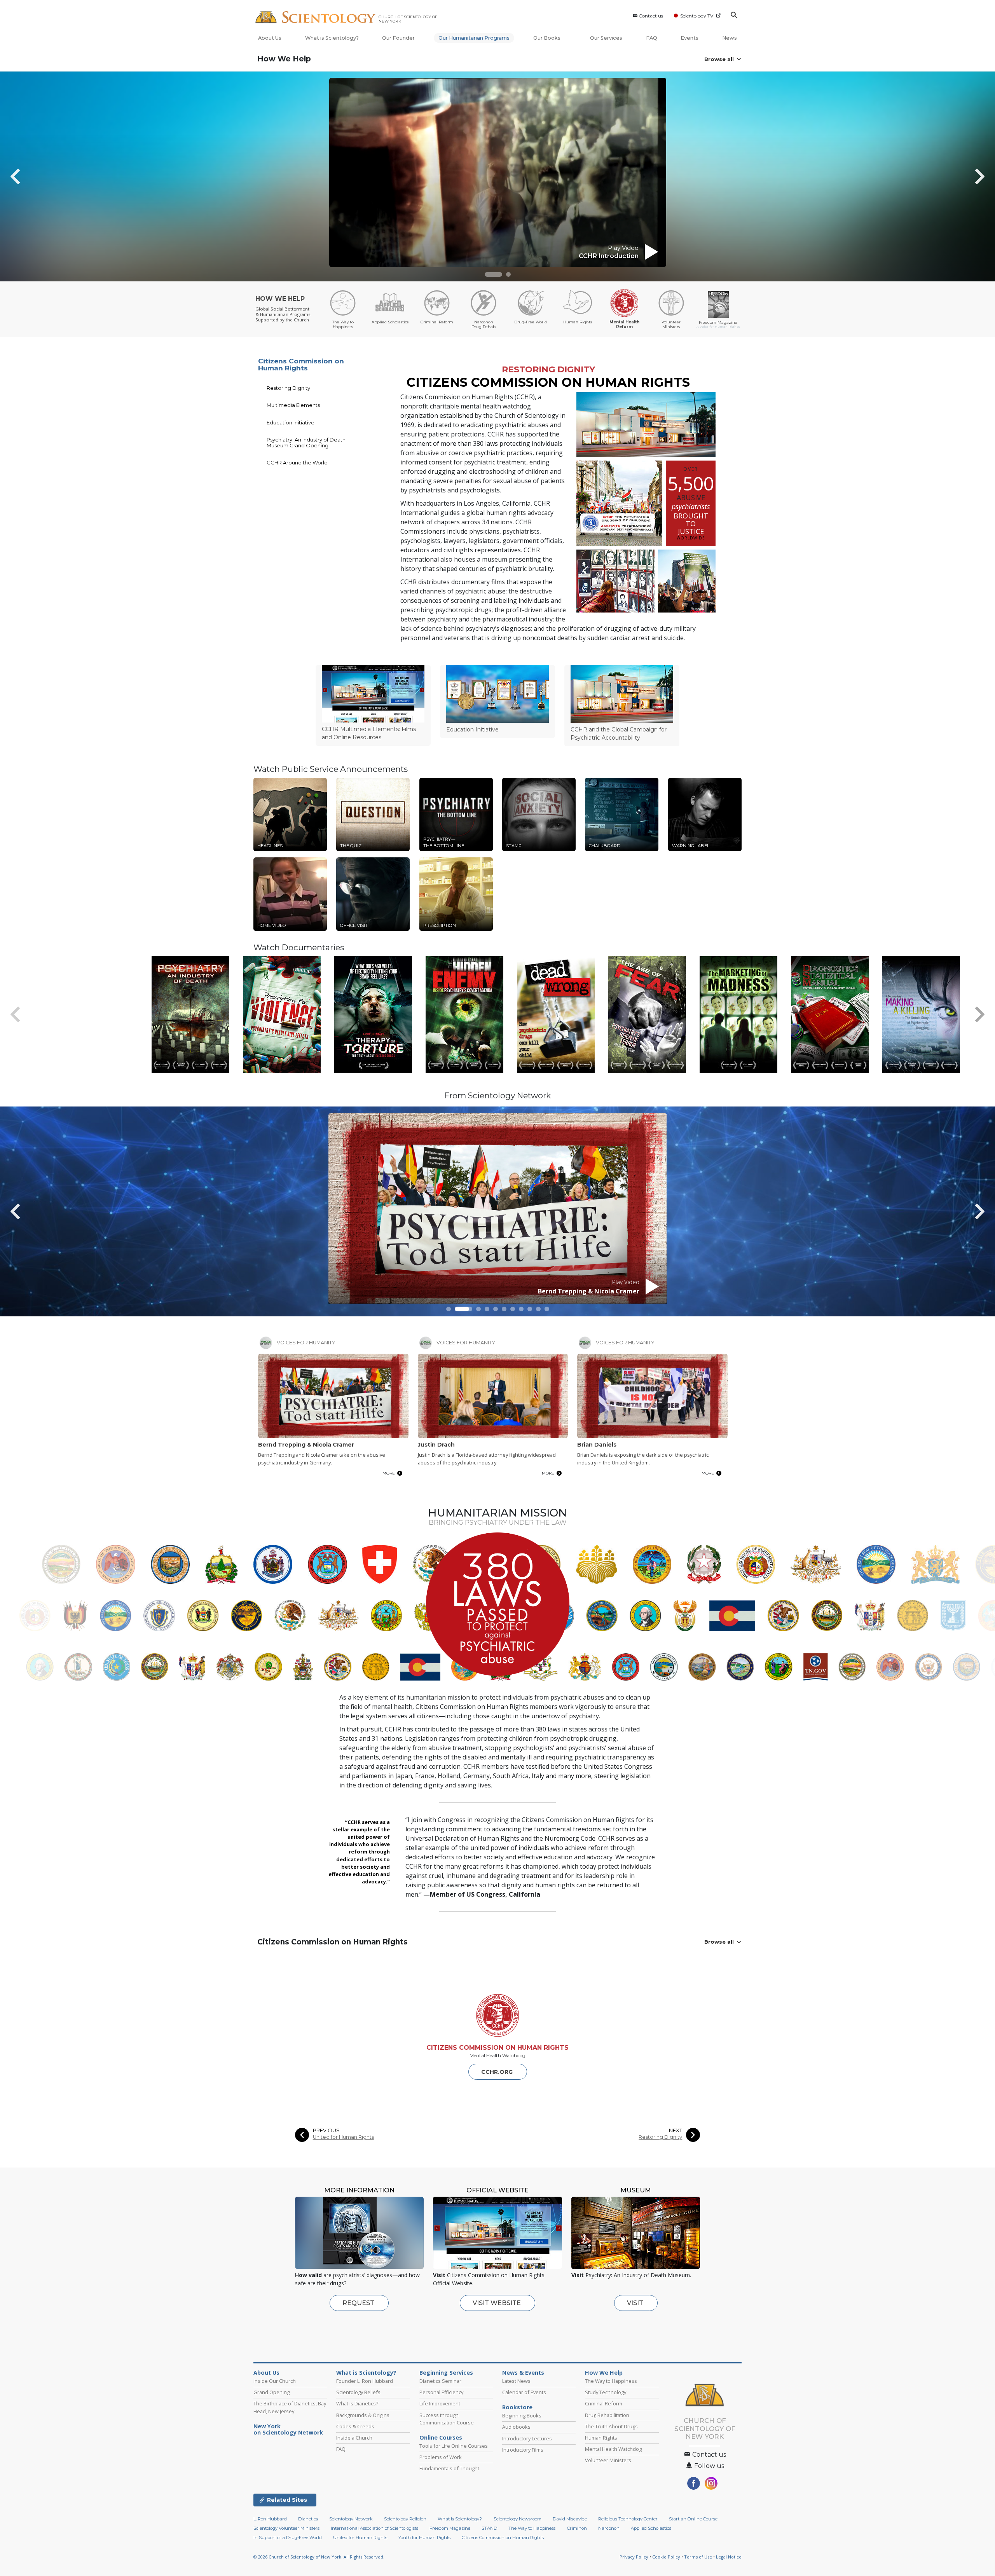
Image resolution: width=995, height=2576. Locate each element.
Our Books (547, 38)
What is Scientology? (332, 38)
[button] (493, 274)
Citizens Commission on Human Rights (301, 365)
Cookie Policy (666, 2557)
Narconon (609, 2528)
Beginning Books (522, 2415)
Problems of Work (441, 2457)
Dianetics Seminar (440, 2381)
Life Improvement (440, 2403)
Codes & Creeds (355, 2426)
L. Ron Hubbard (270, 2519)
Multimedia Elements (293, 405)
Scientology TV (697, 16)
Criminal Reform (604, 2403)
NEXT (676, 2130)
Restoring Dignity (288, 388)
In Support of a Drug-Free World (288, 2538)
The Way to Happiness (611, 2381)
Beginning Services (446, 2373)
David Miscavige (570, 2519)
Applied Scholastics (651, 2528)
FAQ (652, 38)
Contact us (651, 16)
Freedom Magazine (450, 2528)
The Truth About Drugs (611, 2426)
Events (690, 38)
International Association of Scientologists (374, 2528)
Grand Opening (271, 2392)
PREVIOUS (326, 2130)
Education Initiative (291, 422)
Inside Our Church (275, 2381)
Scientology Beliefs (358, 2392)
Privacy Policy (634, 2557)
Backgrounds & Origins (363, 2415)
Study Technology (606, 2392)
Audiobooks (516, 2427)
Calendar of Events (524, 2392)
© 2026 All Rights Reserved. (319, 2557)
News (730, 38)
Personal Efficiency (441, 2392)
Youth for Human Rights (424, 2538)
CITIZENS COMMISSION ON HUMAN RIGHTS (497, 2048)
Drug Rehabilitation (607, 2415)
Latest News (516, 2381)
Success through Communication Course (447, 2419)
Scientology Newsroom (518, 2519)
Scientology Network (351, 2519)
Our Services (606, 38)
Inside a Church (354, 2438)
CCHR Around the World (297, 462)
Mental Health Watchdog (613, 2449)
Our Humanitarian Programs (474, 38)
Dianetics (308, 2519)
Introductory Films (523, 2450)
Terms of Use (698, 2557)
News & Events (523, 2373)
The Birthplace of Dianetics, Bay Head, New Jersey (290, 2407)
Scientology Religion (405, 2519)
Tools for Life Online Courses (454, 2446)
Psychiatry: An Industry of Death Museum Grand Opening (306, 442)
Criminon (577, 2528)
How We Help (284, 59)
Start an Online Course (693, 2519)
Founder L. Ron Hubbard (365, 2381)
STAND (489, 2528)
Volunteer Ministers (608, 2460)
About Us (270, 38)
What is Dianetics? (357, 2403)
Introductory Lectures (527, 2438)
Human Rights (601, 2438)
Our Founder (398, 38)
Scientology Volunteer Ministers (286, 2528)
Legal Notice (729, 2557)
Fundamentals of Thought (449, 2468)
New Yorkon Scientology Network (288, 2429)
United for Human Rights (343, 2137)
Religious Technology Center (628, 2519)
